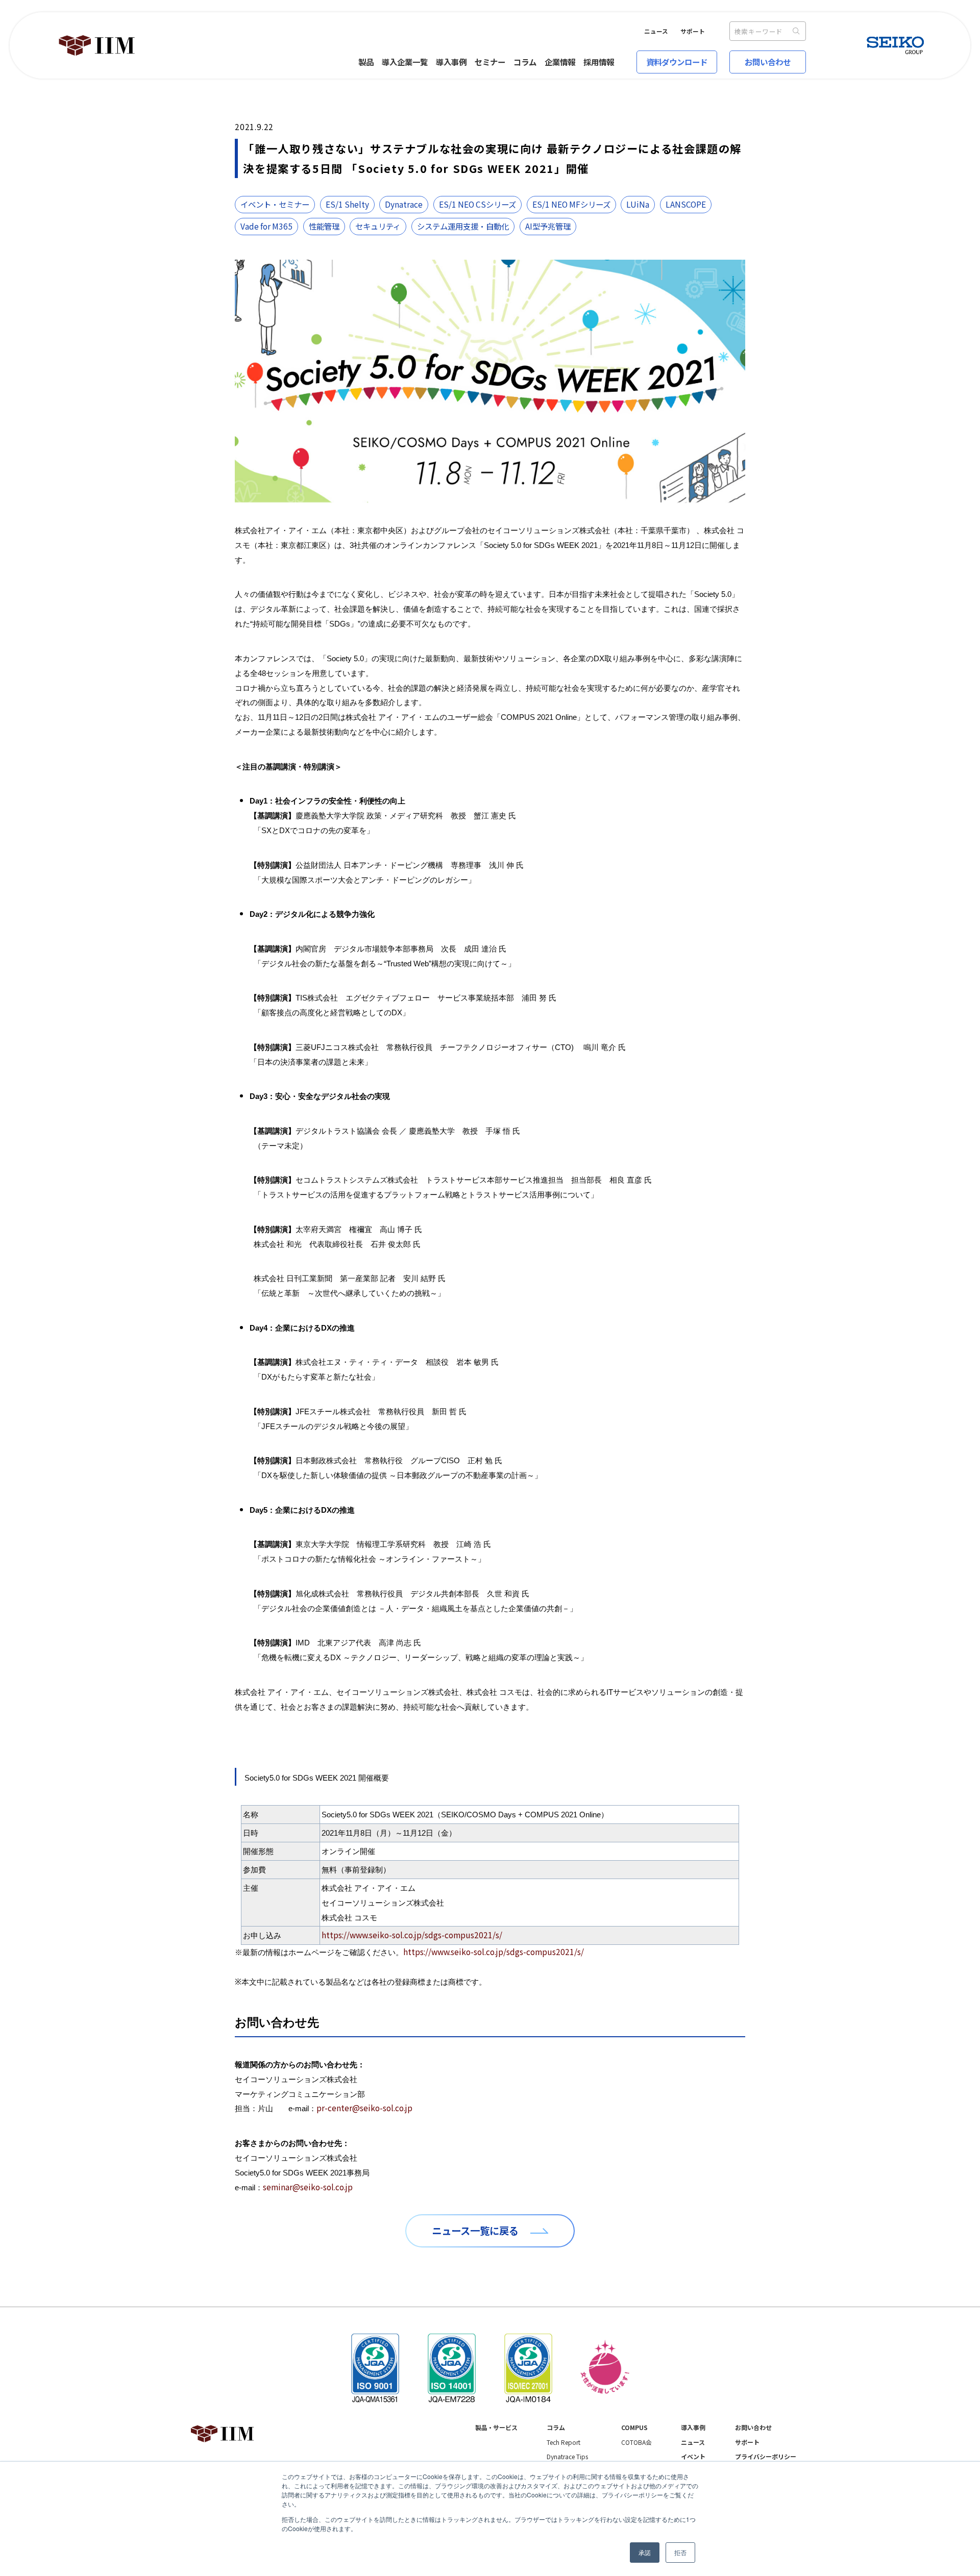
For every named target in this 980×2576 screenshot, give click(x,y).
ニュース (656, 31)
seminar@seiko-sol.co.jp (308, 2187)
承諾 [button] (645, 2552)
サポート (693, 31)
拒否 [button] (680, 2552)
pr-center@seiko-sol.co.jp (364, 2108)
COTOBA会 (636, 2442)
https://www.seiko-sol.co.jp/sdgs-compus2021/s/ (412, 1935)
